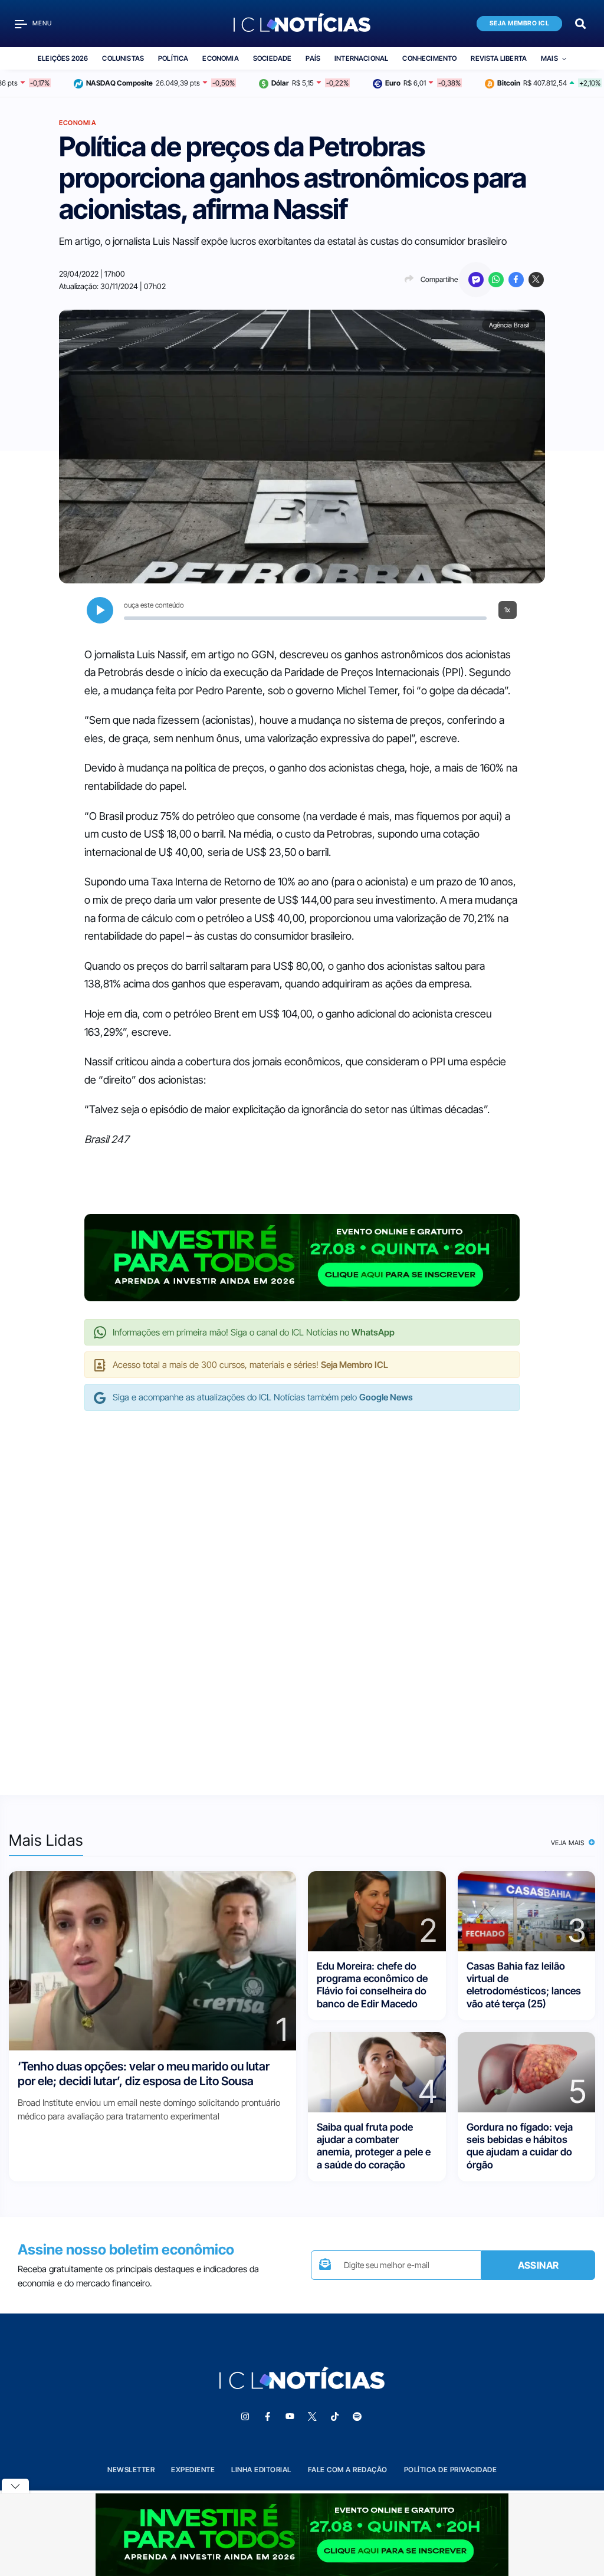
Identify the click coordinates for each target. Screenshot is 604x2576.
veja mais (569, 1843)
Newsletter (131, 2470)
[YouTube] (290, 2417)
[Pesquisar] (580, 23)
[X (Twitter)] (536, 280)
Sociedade (273, 58)
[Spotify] (357, 2417)
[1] (152, 1960)
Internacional (361, 58)
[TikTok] (334, 2417)
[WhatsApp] (496, 280)
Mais (549, 58)
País (313, 58)
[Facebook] (516, 280)
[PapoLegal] (476, 280)
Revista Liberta (499, 58)
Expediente (193, 2470)
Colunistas (123, 58)
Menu (42, 23)
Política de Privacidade (451, 2470)
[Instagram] (245, 2417)
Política (173, 58)
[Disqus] (302, 1591)
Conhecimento (429, 58)
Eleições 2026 (63, 58)
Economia (220, 58)
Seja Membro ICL (520, 23)
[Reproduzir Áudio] (100, 610)
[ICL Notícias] (302, 24)
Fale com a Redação (348, 2470)
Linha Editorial (261, 2470)
